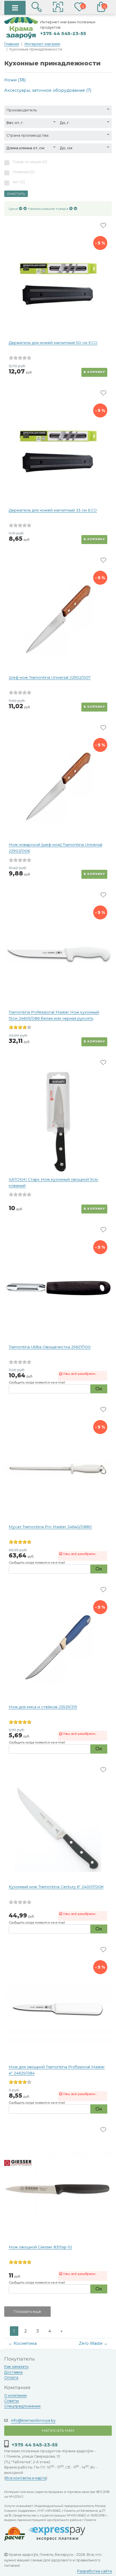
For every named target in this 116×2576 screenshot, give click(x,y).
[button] (58, 8)
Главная (12, 44)
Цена (13, 209)
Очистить (16, 194)
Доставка (13, 2372)
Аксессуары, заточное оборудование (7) (48, 90)
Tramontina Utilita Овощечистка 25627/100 (50, 1347)
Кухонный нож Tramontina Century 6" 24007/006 (56, 1887)
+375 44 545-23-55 (63, 34)
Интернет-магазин (42, 44)
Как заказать (16, 2367)
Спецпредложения (22, 2406)
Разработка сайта (94, 2571)
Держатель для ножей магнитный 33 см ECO (53, 510)
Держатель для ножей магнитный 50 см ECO (53, 343)
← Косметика (23, 2343)
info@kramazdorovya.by (33, 2420)
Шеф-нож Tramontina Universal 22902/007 (50, 677)
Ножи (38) (15, 80)
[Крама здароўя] (21, 28)
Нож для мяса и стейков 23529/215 (43, 1707)
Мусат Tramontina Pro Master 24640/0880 (50, 1527)
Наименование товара (48, 209)
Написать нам (58, 2430)
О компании (15, 2395)
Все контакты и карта (26, 2478)
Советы (12, 2401)
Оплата (11, 2377)
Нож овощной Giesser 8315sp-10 (40, 2247)
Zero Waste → (93, 2343)
